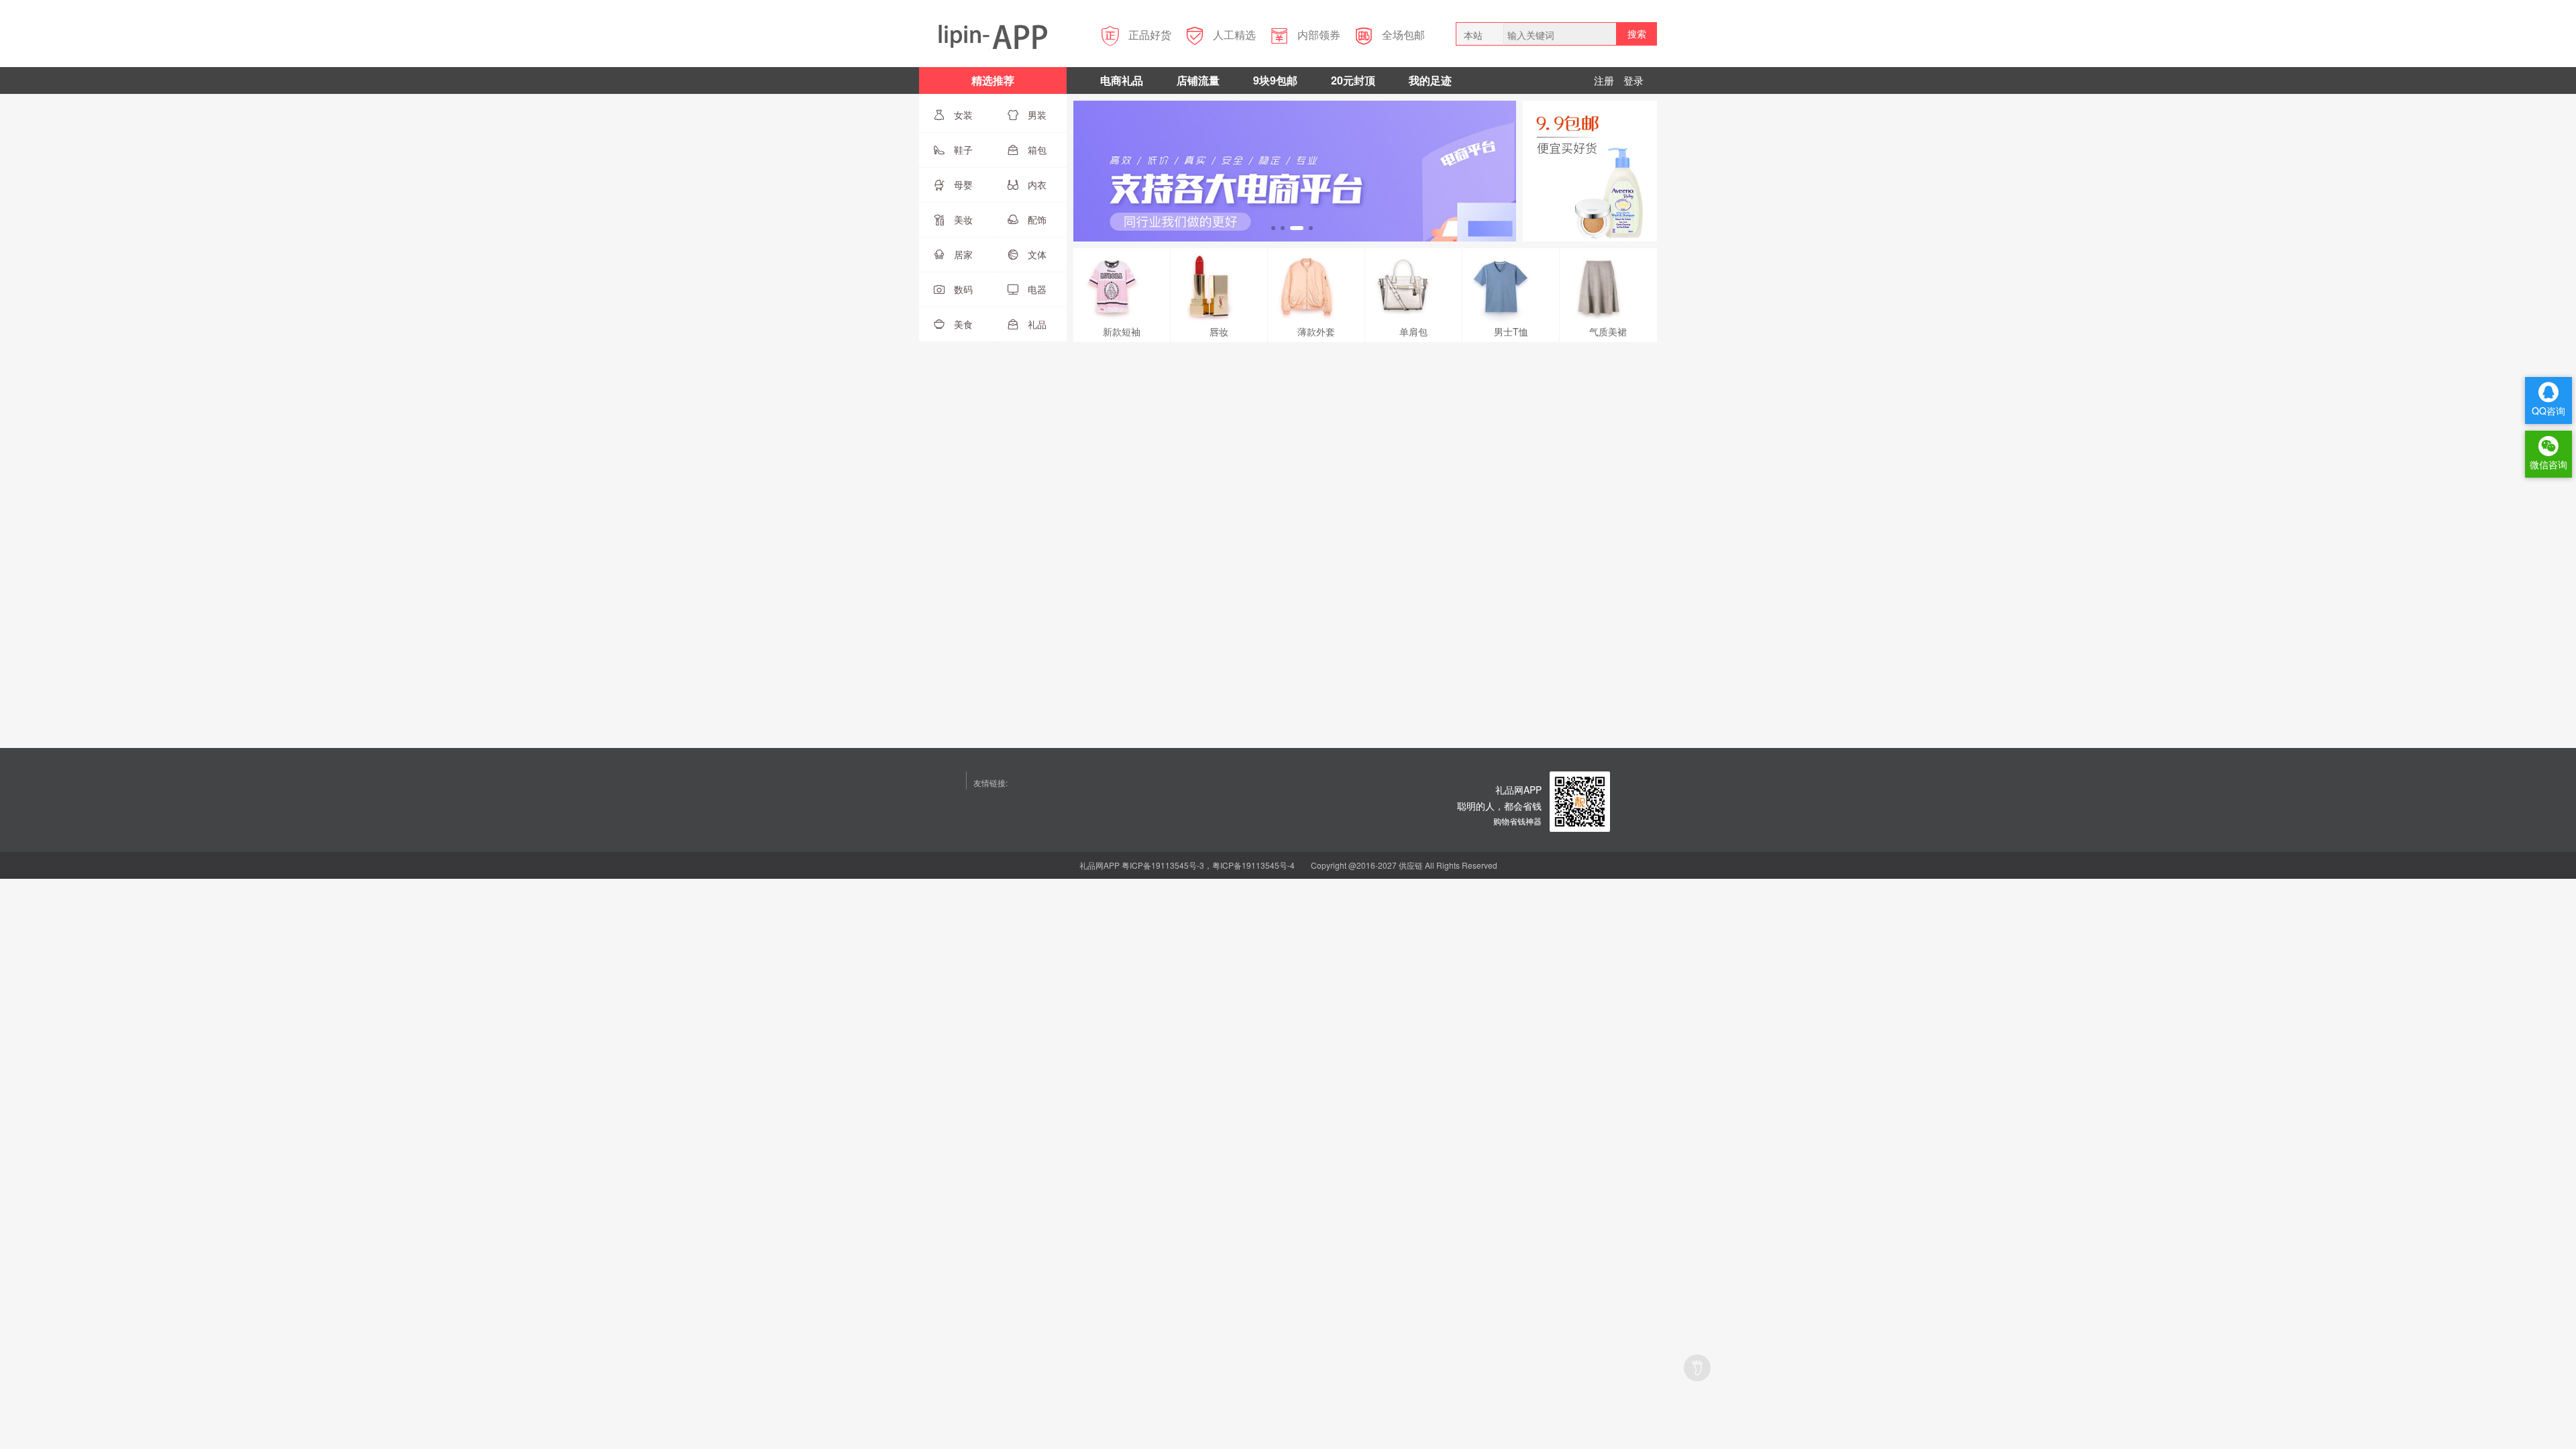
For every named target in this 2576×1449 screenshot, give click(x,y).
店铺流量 (1198, 80)
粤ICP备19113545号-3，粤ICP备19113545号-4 (1208, 865)
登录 (1633, 80)
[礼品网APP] (1580, 800)
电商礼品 (1122, 80)
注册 (1604, 80)
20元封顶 (1353, 80)
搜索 (1637, 34)
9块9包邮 (1275, 80)
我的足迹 (1430, 80)
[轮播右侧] (1590, 170)
